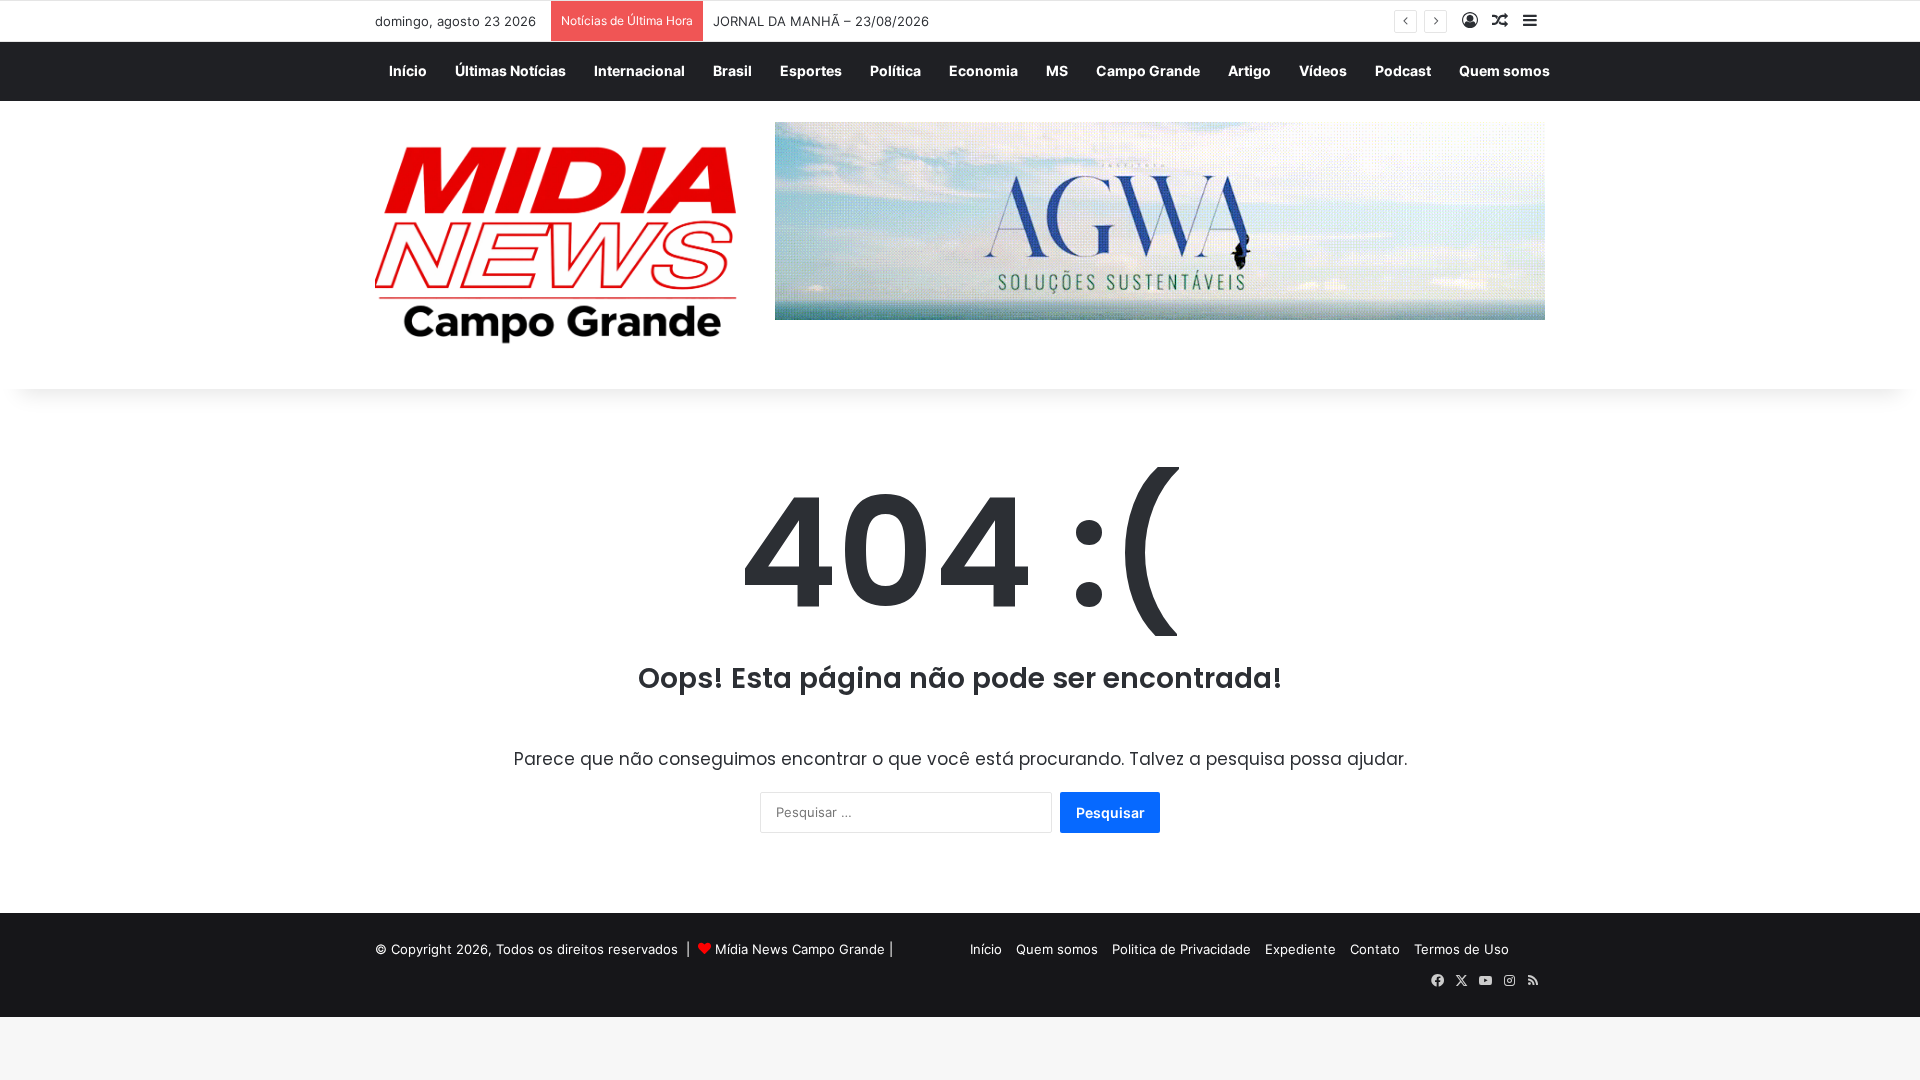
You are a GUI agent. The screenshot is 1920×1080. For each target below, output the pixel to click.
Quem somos (1504, 70)
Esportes (811, 70)
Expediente (1300, 949)
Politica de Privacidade (1181, 949)
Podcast (1403, 70)
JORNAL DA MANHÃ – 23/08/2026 (821, 21)
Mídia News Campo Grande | (804, 949)
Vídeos (1323, 70)
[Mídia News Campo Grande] (560, 245)
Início (408, 70)
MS (1057, 70)
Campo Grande (1148, 70)
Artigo (1249, 70)
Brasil (732, 70)
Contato (1375, 949)
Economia (983, 70)
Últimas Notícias (510, 70)
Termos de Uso (1461, 949)
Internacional (639, 70)
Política (895, 70)
